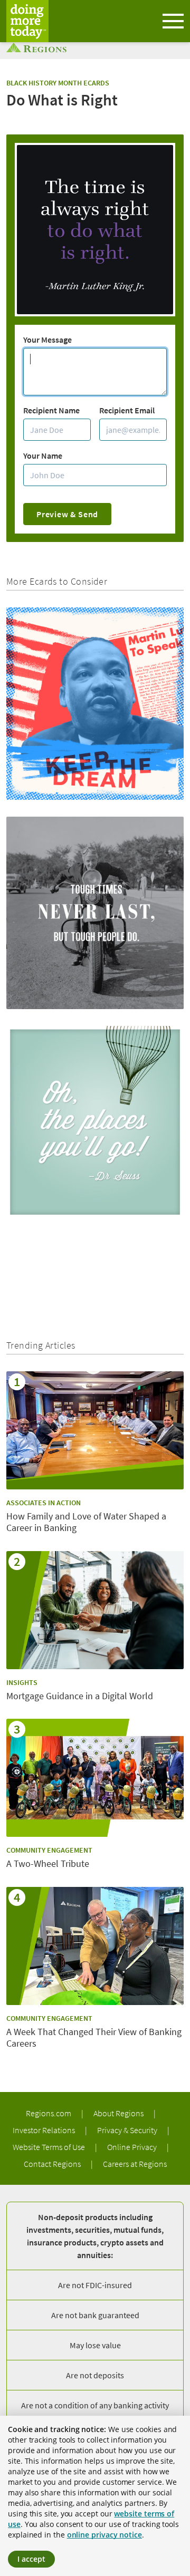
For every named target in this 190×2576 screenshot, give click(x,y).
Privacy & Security (128, 2130)
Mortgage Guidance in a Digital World (80, 1696)
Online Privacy (133, 2147)
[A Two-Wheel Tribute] (95, 1778)
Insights (22, 1682)
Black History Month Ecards (58, 83)
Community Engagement (49, 1850)
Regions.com (49, 2113)
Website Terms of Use (50, 2147)
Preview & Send (67, 514)
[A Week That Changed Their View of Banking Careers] (95, 1946)
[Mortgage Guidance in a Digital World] (95, 1610)
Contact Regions (53, 2164)
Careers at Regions (135, 2164)
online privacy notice (104, 2535)
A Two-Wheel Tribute (48, 1864)
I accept (31, 2559)
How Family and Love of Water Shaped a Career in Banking (86, 1522)
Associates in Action (44, 1503)
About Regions (119, 2113)
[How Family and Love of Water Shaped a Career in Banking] (95, 1430)
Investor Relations (45, 2130)
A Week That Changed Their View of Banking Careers (94, 2038)
